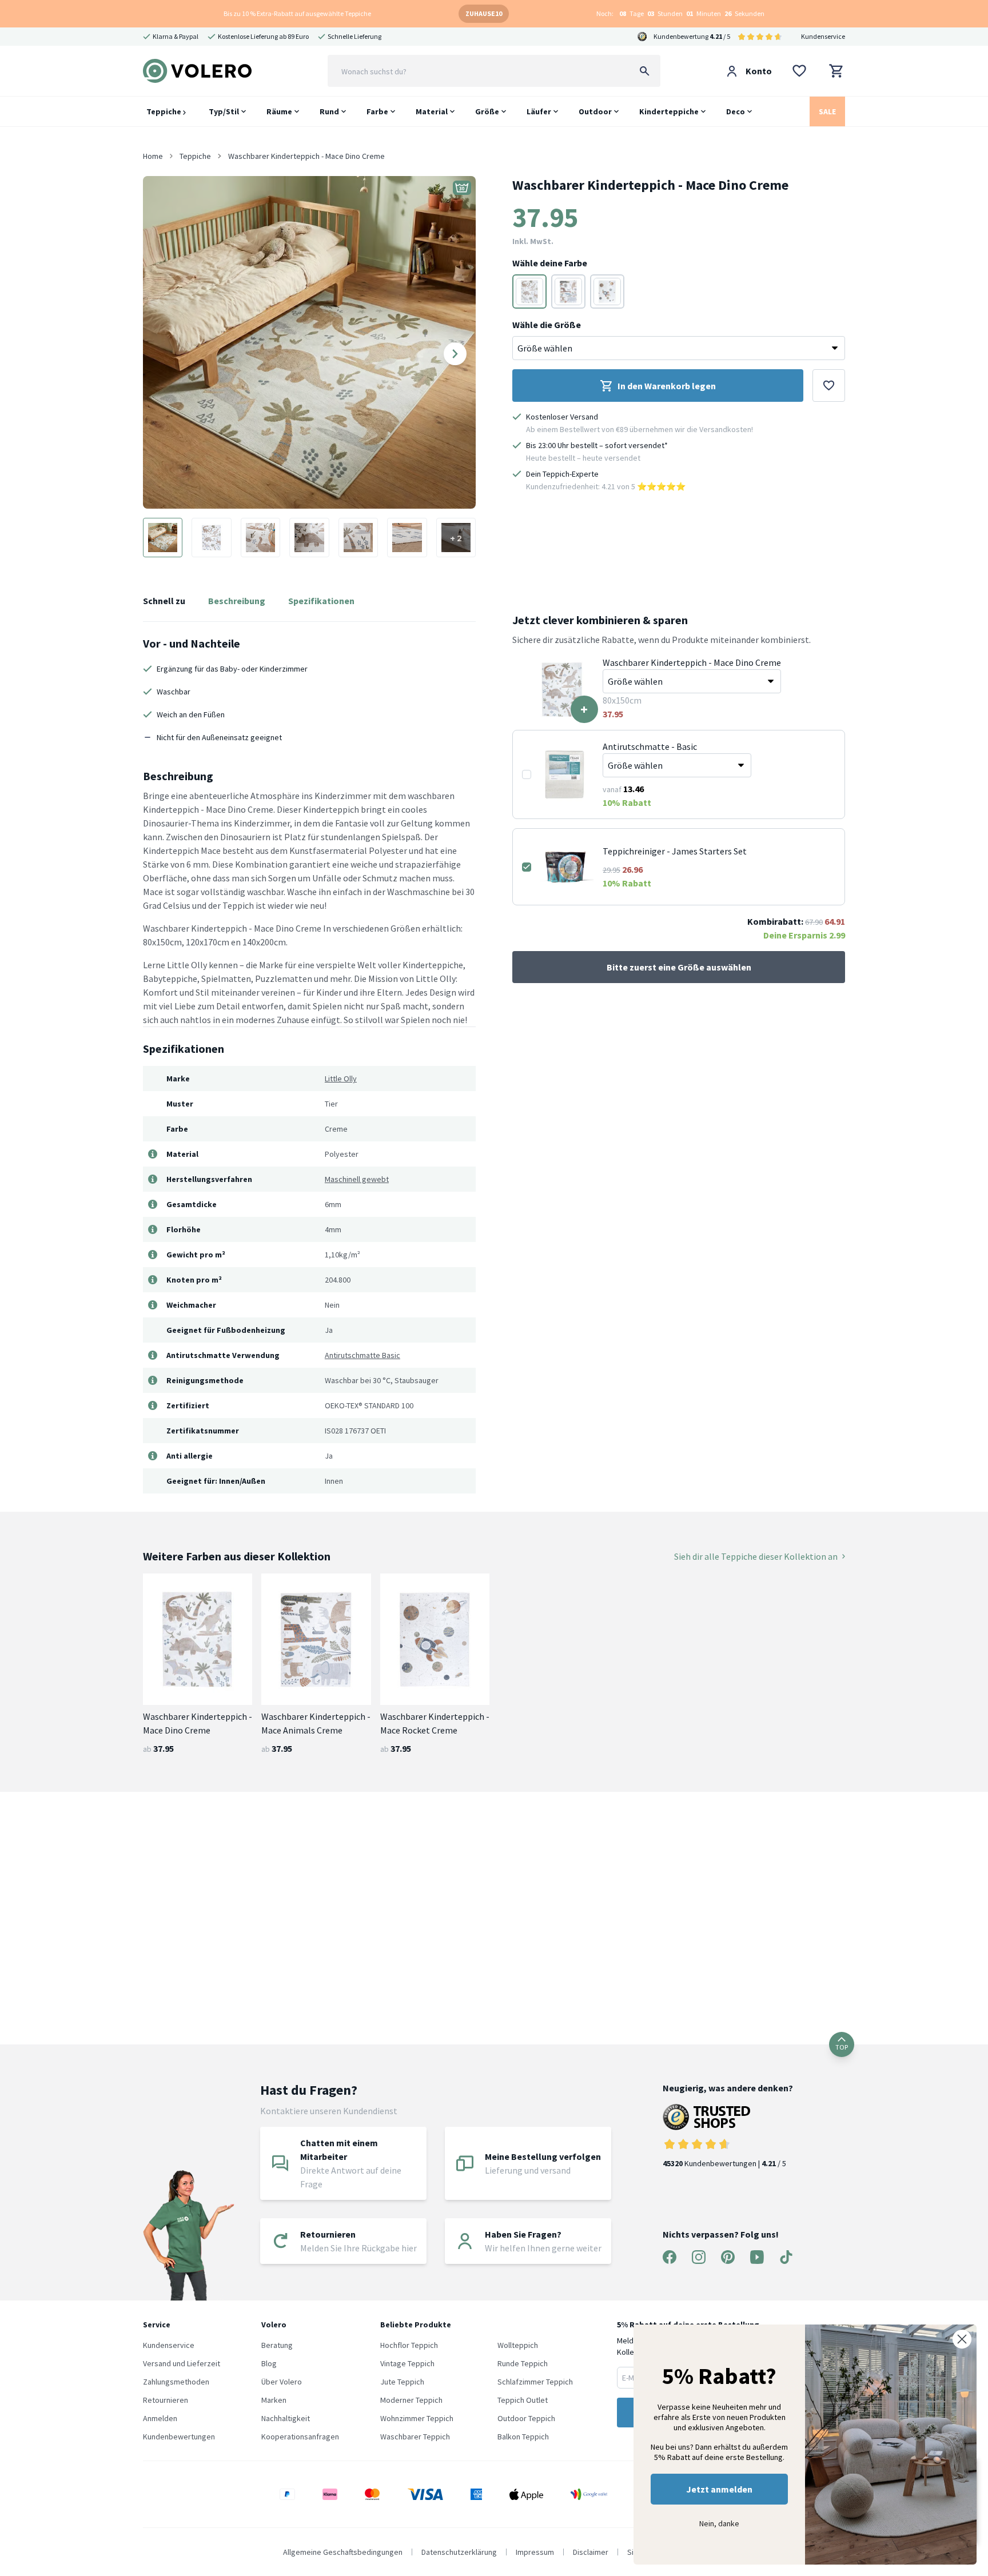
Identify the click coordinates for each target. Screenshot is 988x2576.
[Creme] (529, 291)
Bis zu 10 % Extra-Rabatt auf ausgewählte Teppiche (297, 13)
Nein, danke (719, 2523)
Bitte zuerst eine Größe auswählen (679, 967)
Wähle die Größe (547, 325)
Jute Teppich (402, 2382)
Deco (736, 111)
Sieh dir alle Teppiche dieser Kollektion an (756, 1556)
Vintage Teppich (407, 2363)
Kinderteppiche (669, 111)
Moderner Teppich (411, 2400)
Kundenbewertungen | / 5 (724, 2163)
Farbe (377, 111)
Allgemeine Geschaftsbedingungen (343, 2552)
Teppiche (165, 111)
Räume (279, 111)
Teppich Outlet (523, 2400)
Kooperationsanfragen (300, 2437)
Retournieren (166, 2400)
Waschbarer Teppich (415, 2437)
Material (432, 111)
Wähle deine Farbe (550, 263)
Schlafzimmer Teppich (535, 2382)
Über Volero (282, 2382)
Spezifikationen (321, 601)
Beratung (277, 2345)
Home (153, 156)
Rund (329, 111)
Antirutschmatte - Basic (650, 746)
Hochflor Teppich (409, 2345)
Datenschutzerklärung (459, 2552)
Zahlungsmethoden (176, 2382)
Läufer (539, 111)
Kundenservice (823, 36)
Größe (487, 111)
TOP (842, 2047)
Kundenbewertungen (179, 2437)
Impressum (535, 2552)
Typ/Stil (224, 111)
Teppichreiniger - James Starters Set (675, 851)
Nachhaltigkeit (286, 2418)
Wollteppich (518, 2345)
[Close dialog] (962, 2339)
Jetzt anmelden (719, 2489)
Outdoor (595, 111)
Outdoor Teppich (526, 2418)
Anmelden (160, 2418)
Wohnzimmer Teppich (417, 2418)
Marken (274, 2400)
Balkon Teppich (523, 2437)
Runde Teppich (523, 2363)
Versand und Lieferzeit (182, 2363)
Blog (269, 2363)
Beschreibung (237, 601)
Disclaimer (591, 2552)
